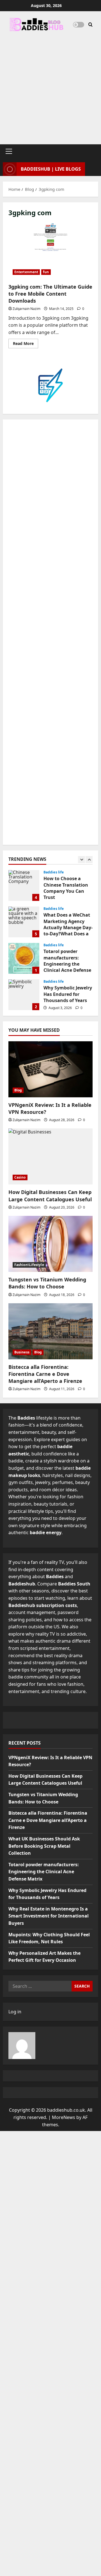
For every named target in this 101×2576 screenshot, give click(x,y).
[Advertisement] (50, 85)
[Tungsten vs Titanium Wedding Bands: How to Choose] (50, 1244)
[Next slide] (89, 860)
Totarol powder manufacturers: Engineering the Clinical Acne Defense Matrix (24, 958)
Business (22, 1352)
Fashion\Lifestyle (29, 1265)
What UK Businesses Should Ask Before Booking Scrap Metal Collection (44, 1846)
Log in (15, 2012)
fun (46, 272)
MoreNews (64, 2117)
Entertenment (26, 272)
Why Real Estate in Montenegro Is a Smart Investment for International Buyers (49, 1916)
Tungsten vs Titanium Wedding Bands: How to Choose (47, 1283)
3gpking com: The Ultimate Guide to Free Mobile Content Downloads (50, 251)
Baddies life (54, 872)
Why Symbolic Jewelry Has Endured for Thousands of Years (24, 995)
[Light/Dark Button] (79, 25)
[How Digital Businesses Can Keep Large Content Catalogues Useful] (50, 1156)
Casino (20, 1177)
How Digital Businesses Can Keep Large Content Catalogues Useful (50, 1196)
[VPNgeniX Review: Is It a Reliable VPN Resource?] (50, 1069)
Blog (18, 1090)
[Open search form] (90, 25)
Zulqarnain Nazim (27, 309)
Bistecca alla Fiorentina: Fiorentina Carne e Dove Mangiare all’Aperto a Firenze (45, 1374)
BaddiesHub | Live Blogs (51, 169)
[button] (9, 151)
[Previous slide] (82, 860)
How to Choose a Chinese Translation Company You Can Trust (24, 885)
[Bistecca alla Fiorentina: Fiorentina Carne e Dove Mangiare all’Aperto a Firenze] (50, 1331)
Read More (26, 344)
